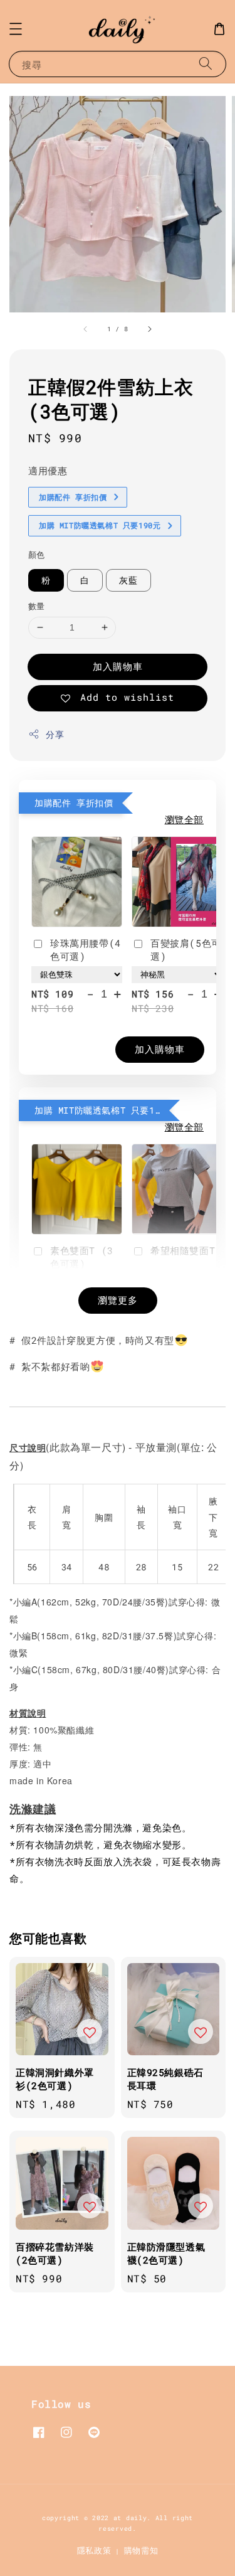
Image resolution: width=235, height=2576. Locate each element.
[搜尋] (206, 64)
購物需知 (141, 2550)
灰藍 (128, 580)
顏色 (37, 555)
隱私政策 (94, 2550)
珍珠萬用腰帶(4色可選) (86, 950)
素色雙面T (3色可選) (82, 1257)
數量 (37, 606)
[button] (16, 29)
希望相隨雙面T (183, 1250)
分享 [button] (55, 734)
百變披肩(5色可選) (186, 950)
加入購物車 (118, 666)
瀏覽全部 (184, 819)
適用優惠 (48, 471)
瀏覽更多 (118, 1300)
